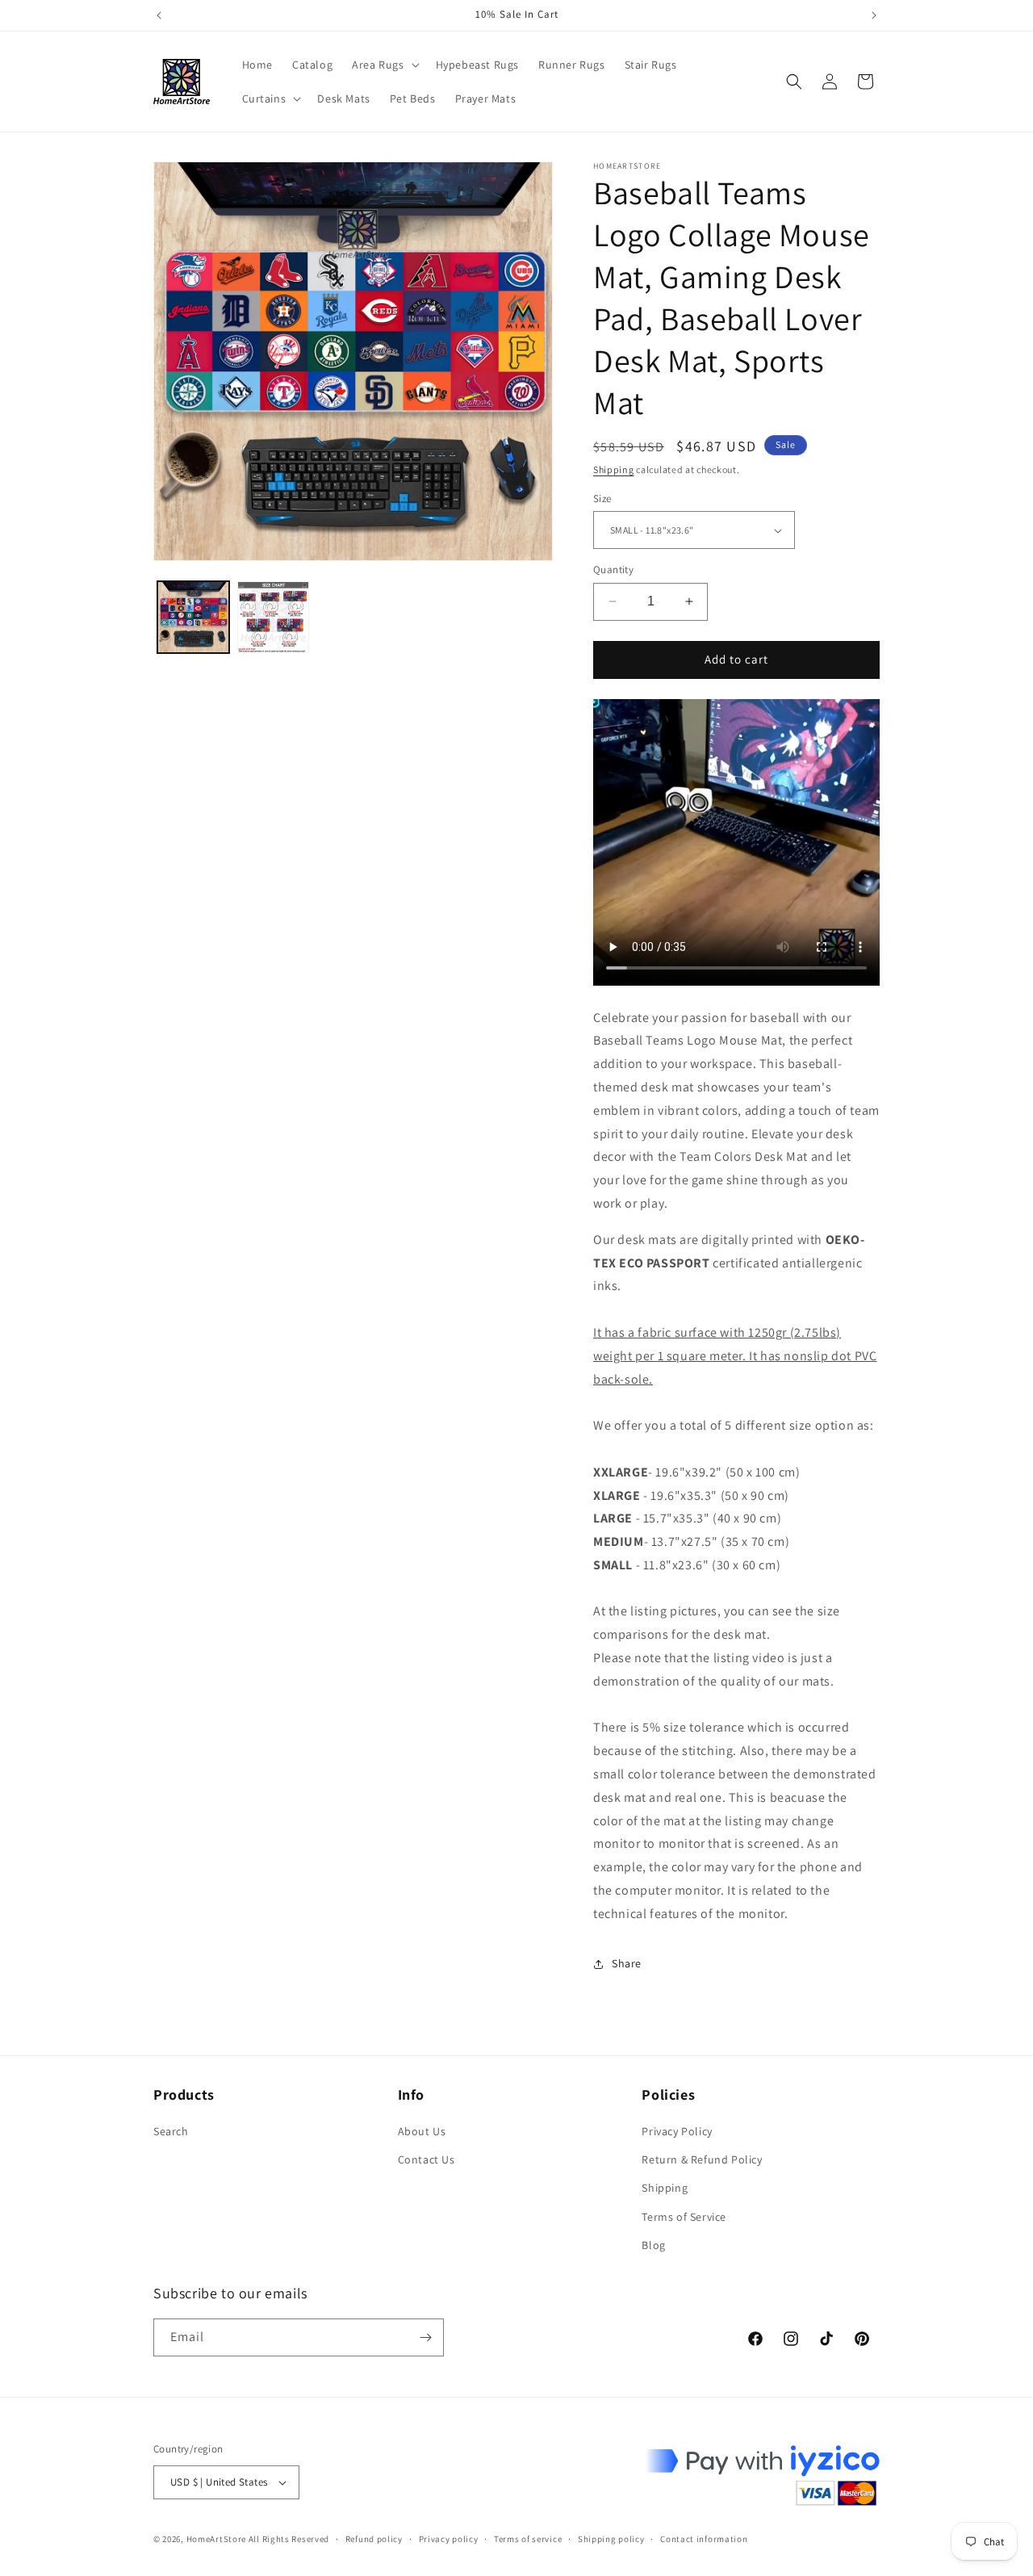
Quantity (613, 570)
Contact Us (427, 2159)
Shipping (614, 469)
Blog (653, 2245)
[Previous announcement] (159, 15)
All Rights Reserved (289, 2539)
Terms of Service (684, 2217)
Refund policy (374, 2539)
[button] (384, 65)
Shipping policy (611, 2539)
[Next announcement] (874, 15)
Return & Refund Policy (702, 2159)
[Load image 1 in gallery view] (193, 617)
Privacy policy (449, 2539)
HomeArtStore (216, 2539)
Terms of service (528, 2539)
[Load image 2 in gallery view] (273, 617)
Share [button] (627, 1963)
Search (171, 2131)
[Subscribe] (425, 2337)
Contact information (704, 2539)
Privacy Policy (677, 2131)
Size (602, 498)
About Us (422, 2131)
